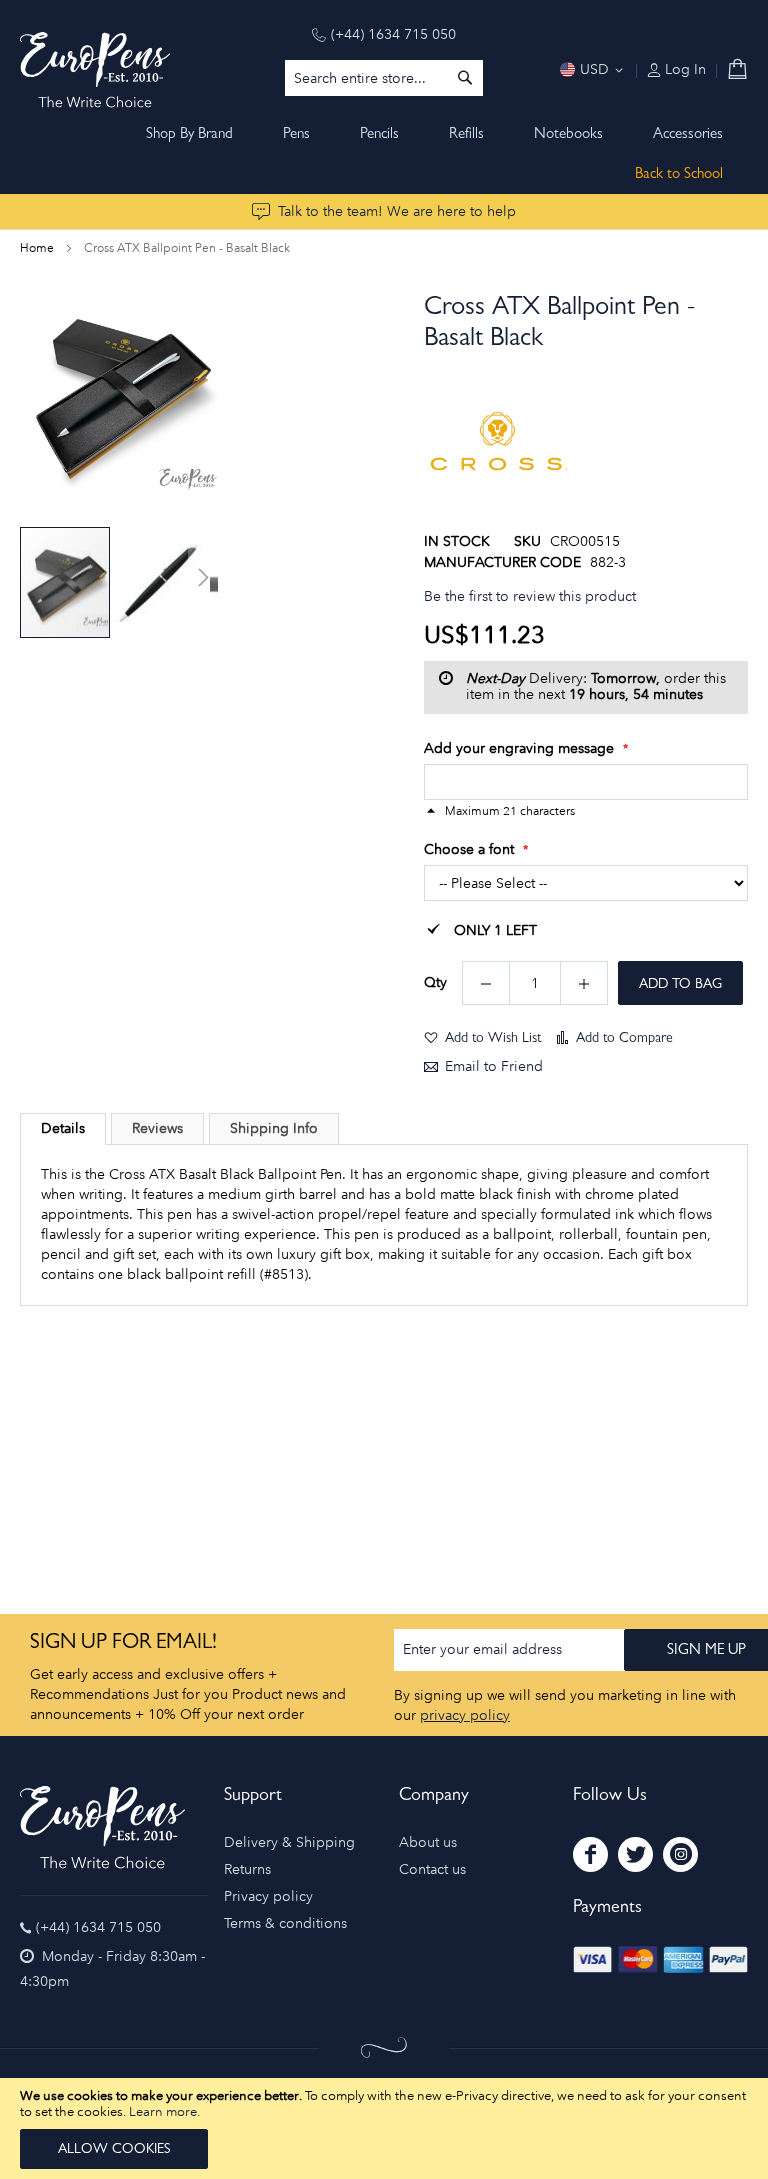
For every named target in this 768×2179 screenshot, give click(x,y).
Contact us (432, 1869)
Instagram (680, 1854)
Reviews (157, 1128)
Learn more (163, 2111)
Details (63, 1128)
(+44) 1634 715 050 (393, 34)
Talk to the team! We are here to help (397, 211)
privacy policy (465, 1715)
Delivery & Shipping (289, 1842)
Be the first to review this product (530, 596)
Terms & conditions (285, 1923)
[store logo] (95, 70)
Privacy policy (268, 1896)
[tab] (63, 1129)
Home (37, 248)
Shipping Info (274, 1128)
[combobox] (384, 78)
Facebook (590, 1854)
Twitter (635, 1854)
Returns (247, 1869)
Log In (683, 69)
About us (428, 1842)
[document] (384, 2128)
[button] (162, 582)
